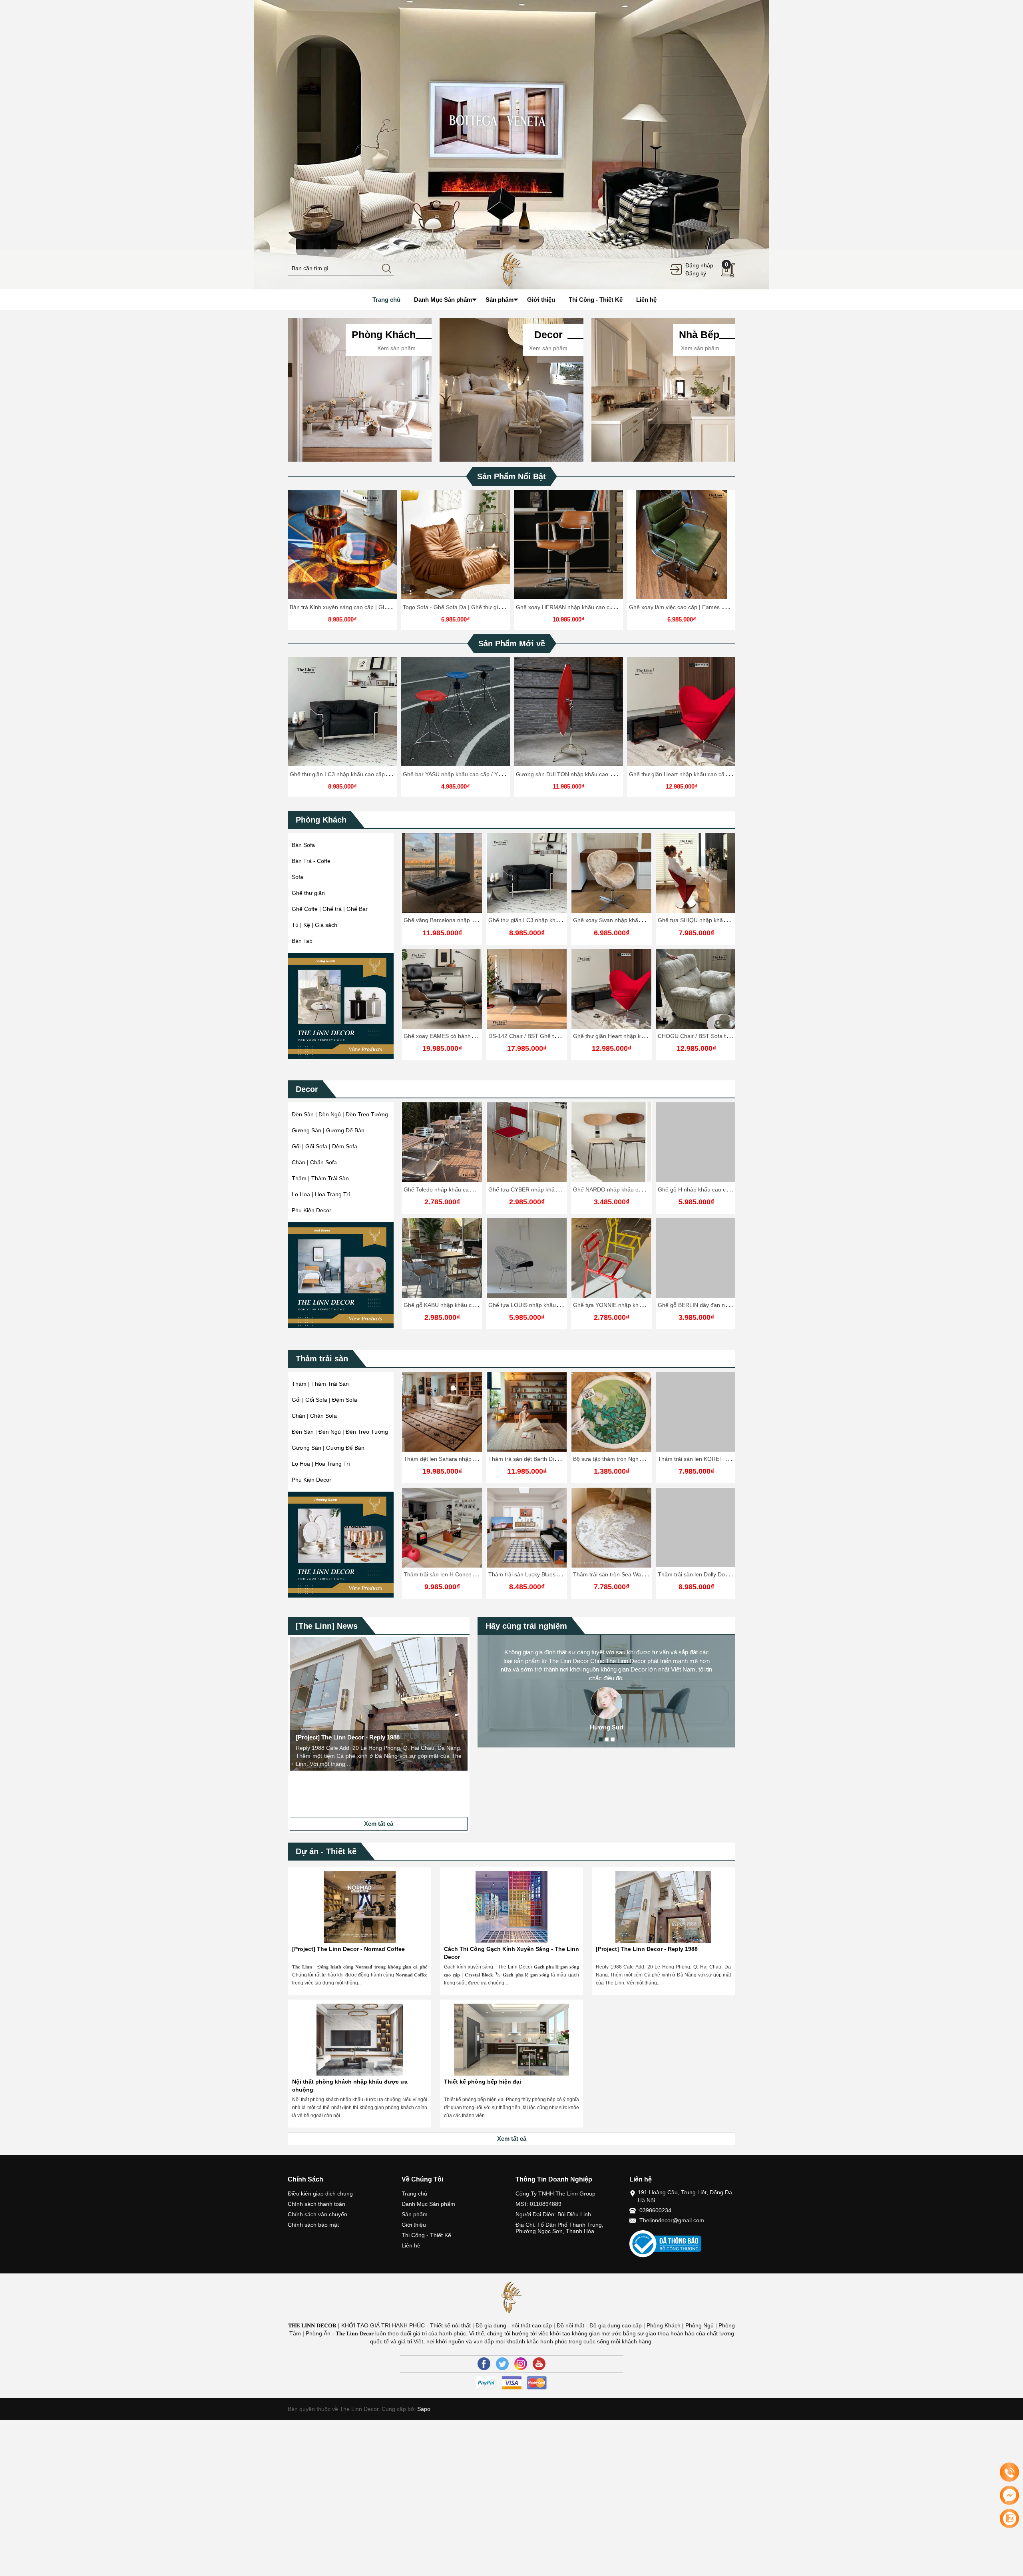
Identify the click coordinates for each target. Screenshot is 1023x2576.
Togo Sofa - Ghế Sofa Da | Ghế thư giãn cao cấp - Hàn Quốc (480, 607)
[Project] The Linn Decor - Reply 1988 (647, 1949)
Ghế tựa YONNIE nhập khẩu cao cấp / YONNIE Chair (556, 1305)
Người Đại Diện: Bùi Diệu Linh (553, 2214)
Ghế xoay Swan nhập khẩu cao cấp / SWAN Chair (636, 920)
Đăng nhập (699, 265)
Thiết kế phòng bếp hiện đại (483, 2082)
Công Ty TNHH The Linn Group (555, 2193)
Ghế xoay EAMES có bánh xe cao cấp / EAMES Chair (471, 1036)
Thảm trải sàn (322, 1359)
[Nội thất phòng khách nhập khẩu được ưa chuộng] (360, 2040)
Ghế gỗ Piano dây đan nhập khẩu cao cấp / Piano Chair (728, 1305)
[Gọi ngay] (1009, 2472)
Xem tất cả (379, 1824)
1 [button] (601, 1739)
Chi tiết (341, 548)
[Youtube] (539, 2364)
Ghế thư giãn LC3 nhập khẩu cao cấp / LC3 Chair (352, 774)
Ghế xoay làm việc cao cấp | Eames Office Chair (690, 607)
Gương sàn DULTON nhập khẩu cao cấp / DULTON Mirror (590, 774)
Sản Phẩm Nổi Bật (511, 476)
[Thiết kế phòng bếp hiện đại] (511, 2040)
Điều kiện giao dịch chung (320, 2193)
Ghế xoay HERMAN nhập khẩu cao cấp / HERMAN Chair (588, 607)
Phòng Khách (321, 820)
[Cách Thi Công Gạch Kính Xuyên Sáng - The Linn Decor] (511, 1907)
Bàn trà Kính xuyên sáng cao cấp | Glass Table (349, 607)
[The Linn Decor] (511, 269)
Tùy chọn (344, 548)
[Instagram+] (521, 2364)
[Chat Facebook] (1009, 2495)
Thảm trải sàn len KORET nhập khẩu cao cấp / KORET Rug (649, 1459)
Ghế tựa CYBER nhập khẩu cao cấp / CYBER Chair (469, 1189)
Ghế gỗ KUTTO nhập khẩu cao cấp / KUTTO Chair (722, 1189)
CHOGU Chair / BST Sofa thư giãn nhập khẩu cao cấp (726, 1036)
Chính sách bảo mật (313, 2225)
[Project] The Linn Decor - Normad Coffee (348, 1949)
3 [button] (613, 1739)
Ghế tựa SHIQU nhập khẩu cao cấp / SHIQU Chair (721, 920)
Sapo (423, 2409)
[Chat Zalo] (1009, 2518)
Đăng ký (696, 273)
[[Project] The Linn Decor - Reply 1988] (663, 1907)
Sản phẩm (415, 2214)
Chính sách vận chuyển (317, 2214)
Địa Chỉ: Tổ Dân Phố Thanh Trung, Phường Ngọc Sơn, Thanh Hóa (559, 2228)
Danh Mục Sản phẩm (428, 2204)
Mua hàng (613, 1149)
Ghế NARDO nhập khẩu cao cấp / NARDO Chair (549, 1189)
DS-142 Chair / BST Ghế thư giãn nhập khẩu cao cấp (556, 1036)
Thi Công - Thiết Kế (426, 2235)
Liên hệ (411, 2245)
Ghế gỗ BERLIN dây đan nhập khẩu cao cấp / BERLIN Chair (649, 1305)
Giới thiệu (414, 2225)
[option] (511, 145)
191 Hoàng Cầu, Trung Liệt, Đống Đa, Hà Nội (686, 2196)
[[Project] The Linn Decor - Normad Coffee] (360, 1907)
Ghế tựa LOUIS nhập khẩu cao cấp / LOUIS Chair (467, 1305)
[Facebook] (484, 2364)
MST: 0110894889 (538, 2204)
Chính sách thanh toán (316, 2204)
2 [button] (607, 1739)
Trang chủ (414, 2193)
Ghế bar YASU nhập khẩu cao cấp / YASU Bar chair (468, 774)
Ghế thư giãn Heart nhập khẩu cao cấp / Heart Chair (695, 774)
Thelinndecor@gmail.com (672, 2220)
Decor (307, 1089)
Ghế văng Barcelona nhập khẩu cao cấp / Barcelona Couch (479, 920)
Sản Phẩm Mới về (512, 644)
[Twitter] (502, 2364)
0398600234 (655, 2210)
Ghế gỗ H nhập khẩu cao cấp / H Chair (622, 1189)
